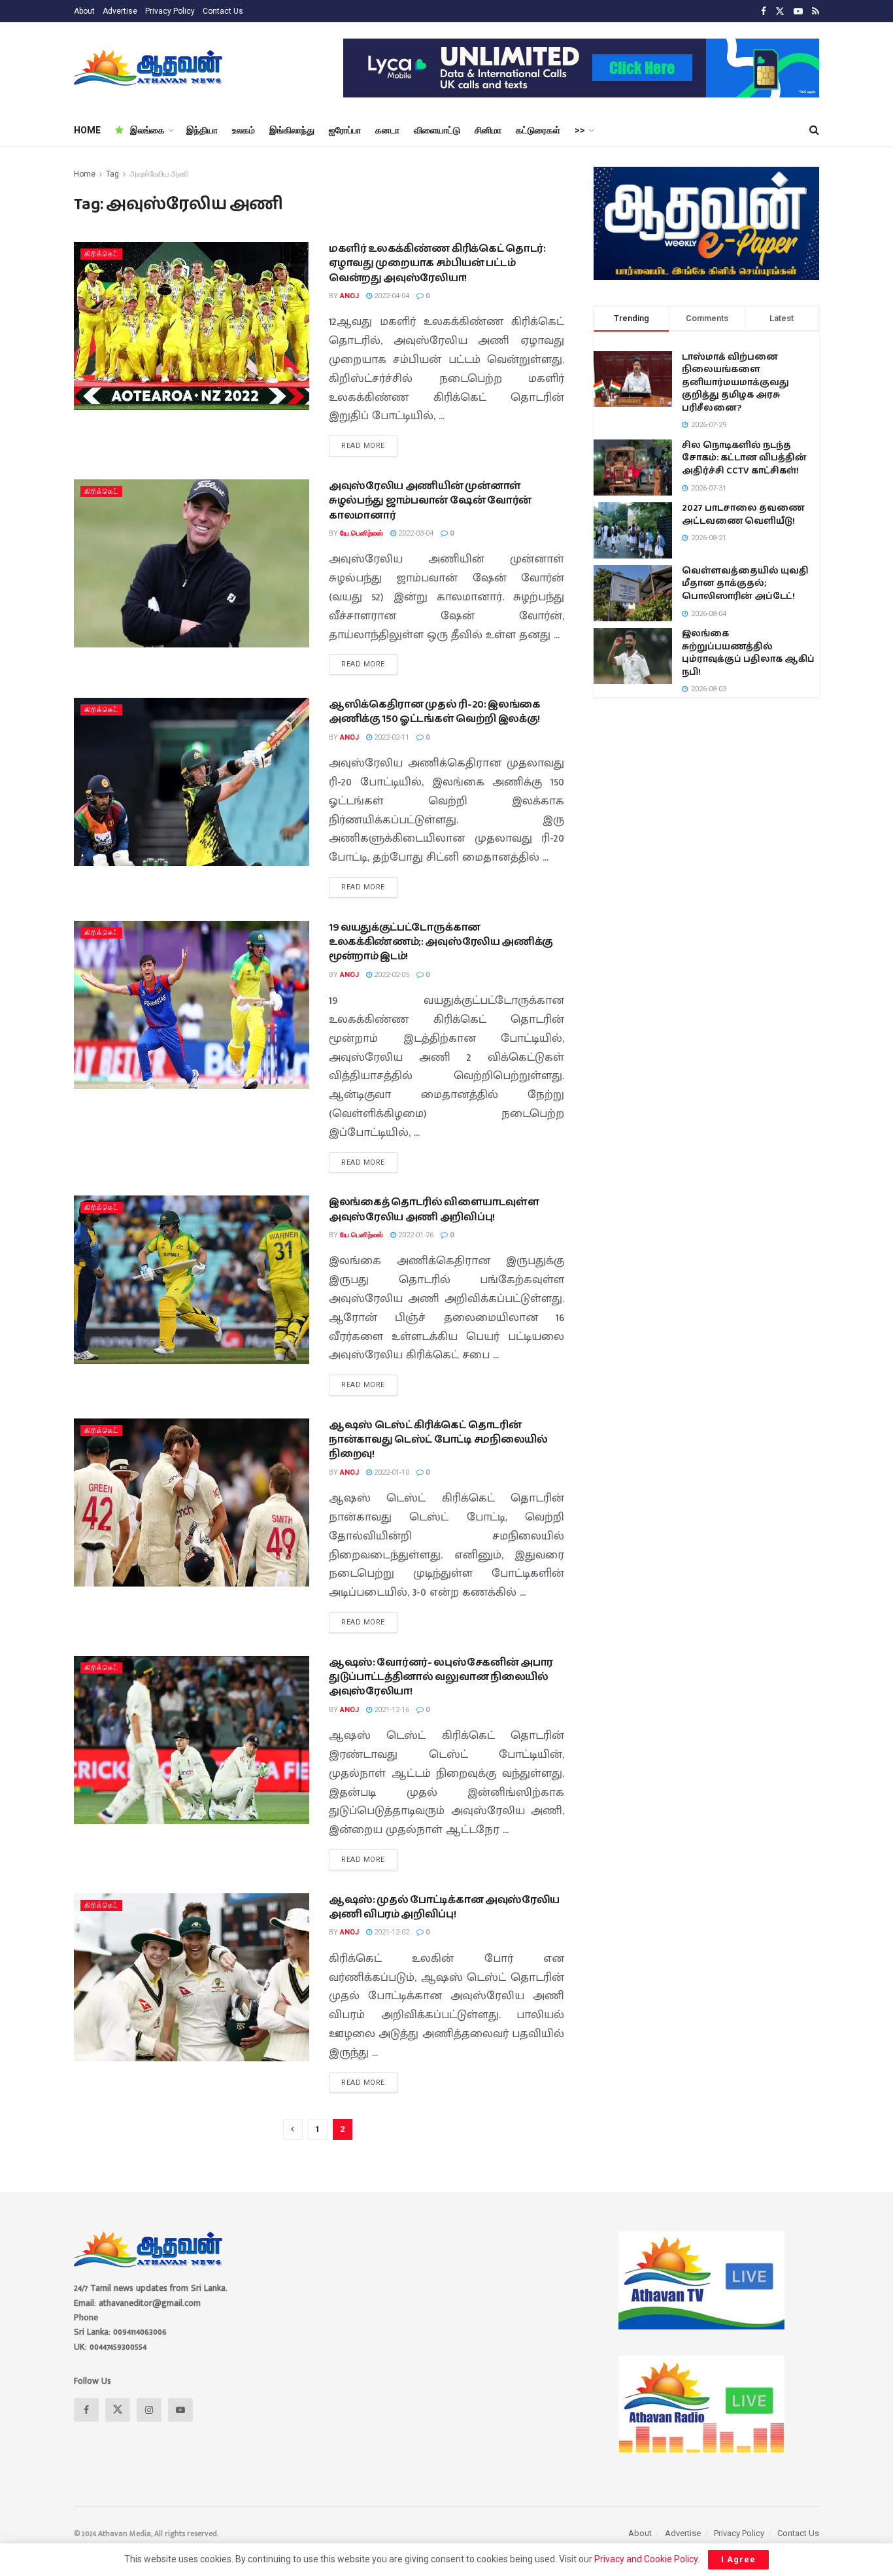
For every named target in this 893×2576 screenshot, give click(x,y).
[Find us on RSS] (816, 11)
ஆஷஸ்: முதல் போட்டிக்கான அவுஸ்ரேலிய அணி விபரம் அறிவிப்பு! (444, 1907)
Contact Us (223, 11)
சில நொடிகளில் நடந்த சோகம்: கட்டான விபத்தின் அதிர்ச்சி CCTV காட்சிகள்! (744, 458)
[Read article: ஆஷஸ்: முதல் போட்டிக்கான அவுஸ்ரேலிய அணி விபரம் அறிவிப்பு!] (192, 1977)
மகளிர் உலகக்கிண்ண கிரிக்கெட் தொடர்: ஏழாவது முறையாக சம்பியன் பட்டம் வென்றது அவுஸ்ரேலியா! (437, 264)
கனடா (387, 130)
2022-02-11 (391, 737)
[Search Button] (814, 130)
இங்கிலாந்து (292, 130)
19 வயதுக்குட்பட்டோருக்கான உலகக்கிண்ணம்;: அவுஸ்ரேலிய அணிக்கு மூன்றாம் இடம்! (441, 942)
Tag (112, 174)
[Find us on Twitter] (780, 11)
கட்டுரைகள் (538, 130)
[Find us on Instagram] (149, 2410)
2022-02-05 (391, 975)
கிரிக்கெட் (101, 254)
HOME (87, 130)
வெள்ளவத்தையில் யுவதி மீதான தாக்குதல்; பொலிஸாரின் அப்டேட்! (745, 584)
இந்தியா (202, 130)
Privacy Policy (170, 11)
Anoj (349, 296)
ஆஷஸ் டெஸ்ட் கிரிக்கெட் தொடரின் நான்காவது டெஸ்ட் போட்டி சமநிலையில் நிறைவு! (438, 1440)
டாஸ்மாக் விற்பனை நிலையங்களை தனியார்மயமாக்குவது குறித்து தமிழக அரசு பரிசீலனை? (735, 383)
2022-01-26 (415, 1235)
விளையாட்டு (437, 130)
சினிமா (488, 130)
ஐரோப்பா (345, 130)
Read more (369, 443)
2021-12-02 (391, 1932)
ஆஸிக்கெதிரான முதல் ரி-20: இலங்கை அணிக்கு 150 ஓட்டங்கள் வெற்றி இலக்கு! (435, 712)
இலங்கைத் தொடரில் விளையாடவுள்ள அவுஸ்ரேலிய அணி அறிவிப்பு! (434, 1210)
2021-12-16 (391, 1710)
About (84, 11)
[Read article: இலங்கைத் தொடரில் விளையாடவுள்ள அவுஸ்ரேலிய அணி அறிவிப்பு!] (192, 1279)
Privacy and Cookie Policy (646, 2559)
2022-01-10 (391, 1472)
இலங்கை (147, 130)
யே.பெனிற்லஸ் (362, 533)
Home (85, 174)
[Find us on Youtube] (798, 11)
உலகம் (244, 130)
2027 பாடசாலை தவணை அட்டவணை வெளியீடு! (743, 515)
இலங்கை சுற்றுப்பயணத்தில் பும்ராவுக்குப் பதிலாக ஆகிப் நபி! (748, 653)
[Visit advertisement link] (581, 68)
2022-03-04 (415, 533)
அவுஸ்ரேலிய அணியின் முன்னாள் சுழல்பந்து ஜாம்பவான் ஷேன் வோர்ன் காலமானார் (430, 501)
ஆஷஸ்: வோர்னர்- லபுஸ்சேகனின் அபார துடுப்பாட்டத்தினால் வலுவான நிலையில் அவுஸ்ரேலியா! (441, 1677)
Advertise (120, 11)
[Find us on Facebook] (764, 11)
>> (580, 130)
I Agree (738, 2559)
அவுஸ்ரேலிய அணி (159, 174)
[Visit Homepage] (149, 68)
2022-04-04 (391, 296)
